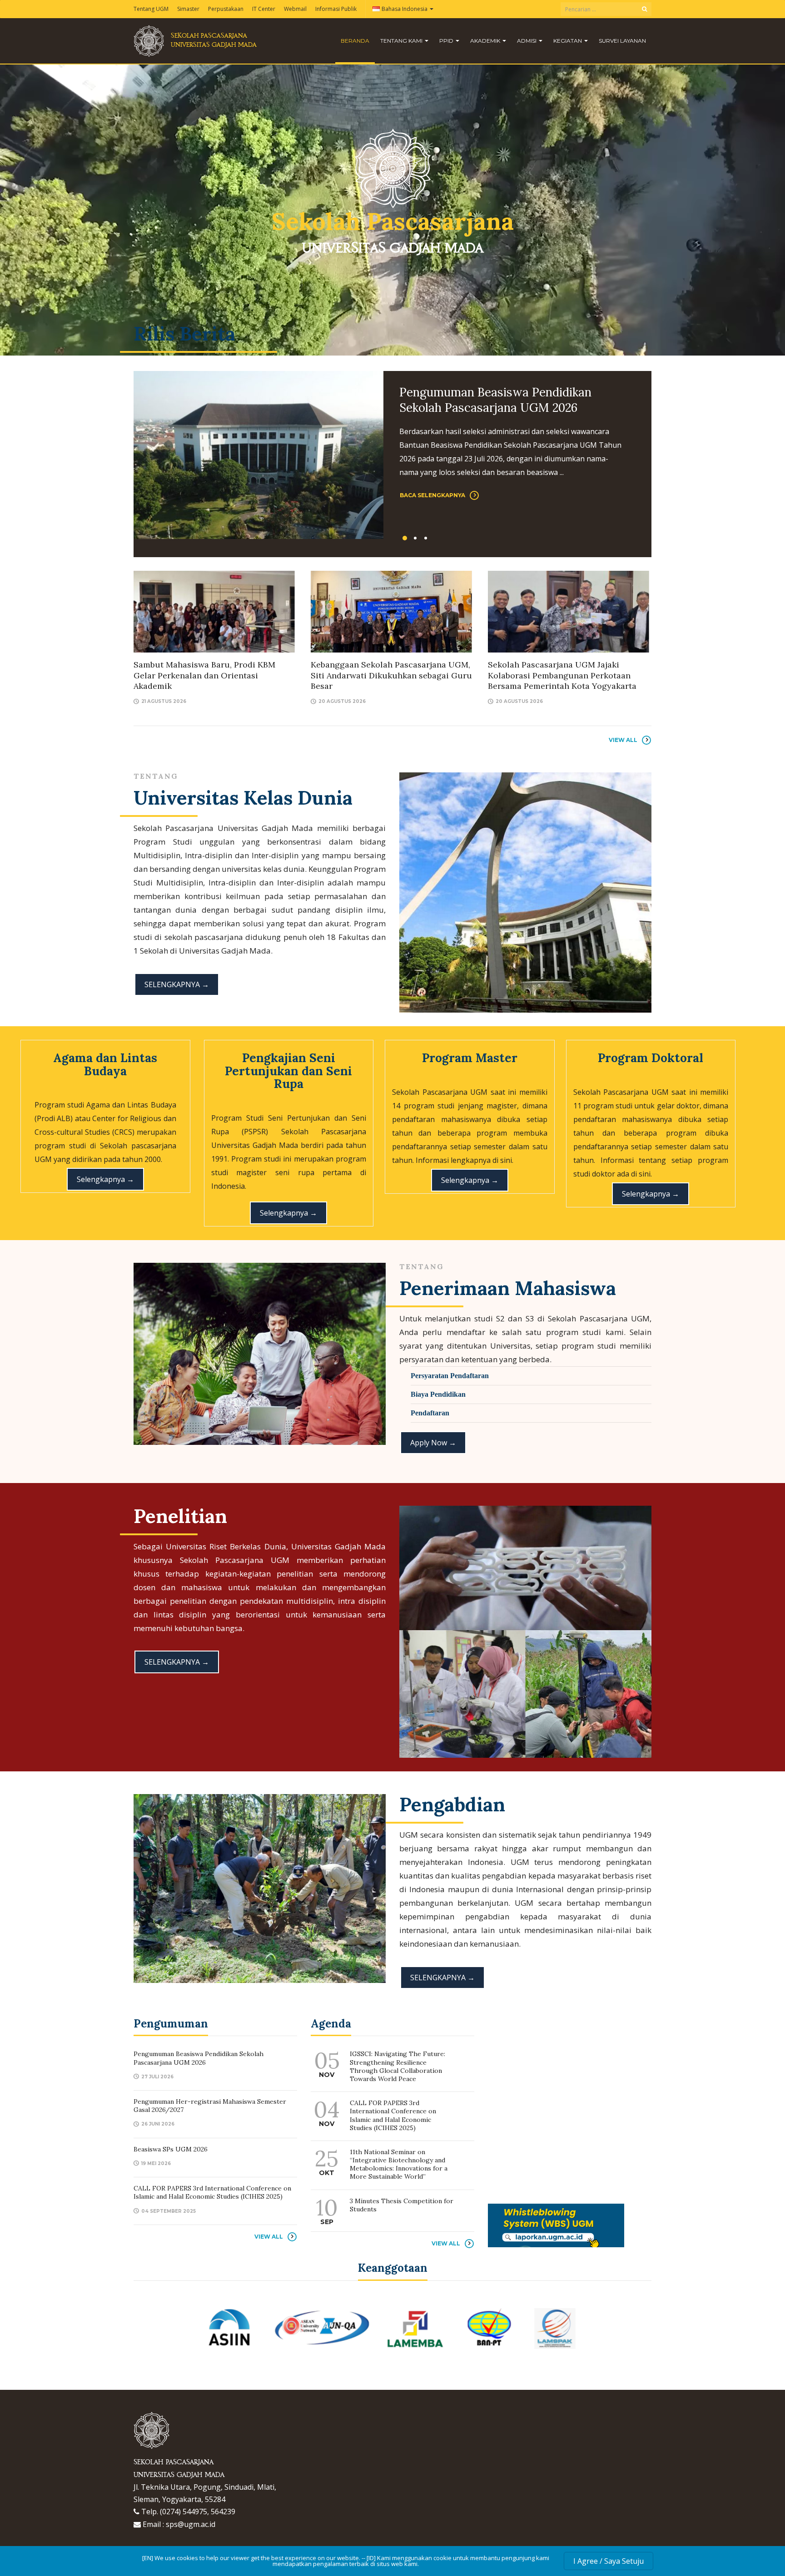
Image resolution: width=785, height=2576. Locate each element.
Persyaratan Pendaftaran (450, 1376)
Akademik (486, 41)
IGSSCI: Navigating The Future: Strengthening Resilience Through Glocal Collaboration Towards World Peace (397, 2066)
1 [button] (405, 538)
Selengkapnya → (105, 1179)
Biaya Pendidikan (438, 1394)
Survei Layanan (622, 41)
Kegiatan (568, 41)
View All (623, 740)
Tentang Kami (402, 41)
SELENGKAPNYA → (177, 984)
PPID (447, 41)
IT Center (264, 9)
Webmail (295, 9)
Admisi (527, 41)
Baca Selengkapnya (432, 495)
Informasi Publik (336, 9)
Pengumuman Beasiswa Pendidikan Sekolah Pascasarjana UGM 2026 (495, 400)
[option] (392, 455)
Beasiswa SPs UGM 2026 (171, 2149)
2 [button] (415, 538)
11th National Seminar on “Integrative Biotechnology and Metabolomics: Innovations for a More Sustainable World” (399, 2164)
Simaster (188, 9)
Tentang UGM (151, 9)
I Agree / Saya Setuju (609, 2561)
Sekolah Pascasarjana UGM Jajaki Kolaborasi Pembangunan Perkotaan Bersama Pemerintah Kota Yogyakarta (562, 675)
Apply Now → (433, 1443)
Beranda (355, 41)
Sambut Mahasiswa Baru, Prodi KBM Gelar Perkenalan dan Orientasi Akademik (204, 675)
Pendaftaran (430, 1413)
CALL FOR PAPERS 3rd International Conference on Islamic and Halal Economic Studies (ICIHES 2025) (212, 2192)
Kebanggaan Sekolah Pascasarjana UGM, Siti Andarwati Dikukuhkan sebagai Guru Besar (391, 675)
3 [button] (426, 538)
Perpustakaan (226, 9)
